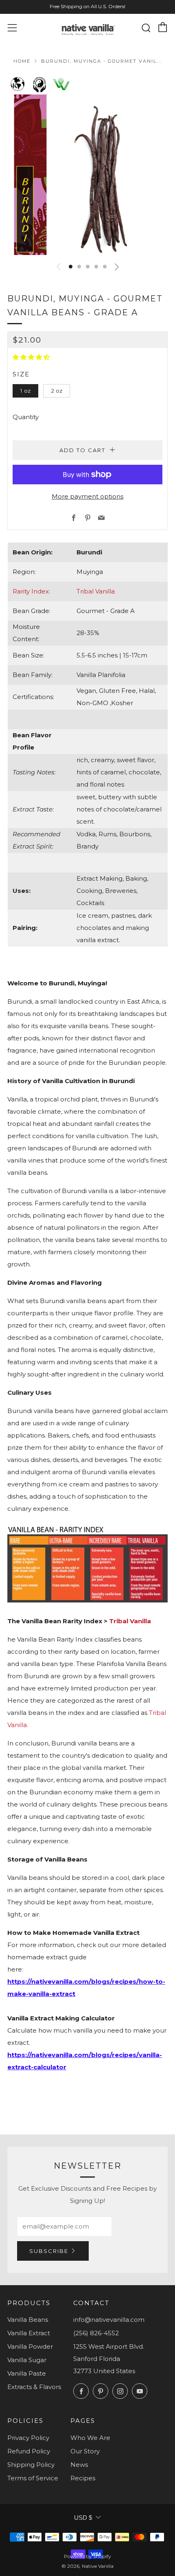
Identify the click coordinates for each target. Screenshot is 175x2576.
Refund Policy (29, 2451)
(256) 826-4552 (96, 2333)
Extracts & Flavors (34, 2387)
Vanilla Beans (28, 2320)
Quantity (26, 417)
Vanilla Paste (27, 2373)
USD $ (83, 2518)
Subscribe (49, 2251)
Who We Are (90, 2438)
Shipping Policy (31, 2465)
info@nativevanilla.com (109, 2320)
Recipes (83, 2478)
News (79, 2465)
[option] (87, 175)
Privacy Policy (28, 2438)
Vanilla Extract (29, 2333)
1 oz (25, 391)
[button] (71, 267)
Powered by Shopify (87, 2556)
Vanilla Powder (30, 2346)
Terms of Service (33, 2478)
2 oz (57, 391)
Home (22, 61)
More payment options (87, 496)
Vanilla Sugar (27, 2360)
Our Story (85, 2451)
